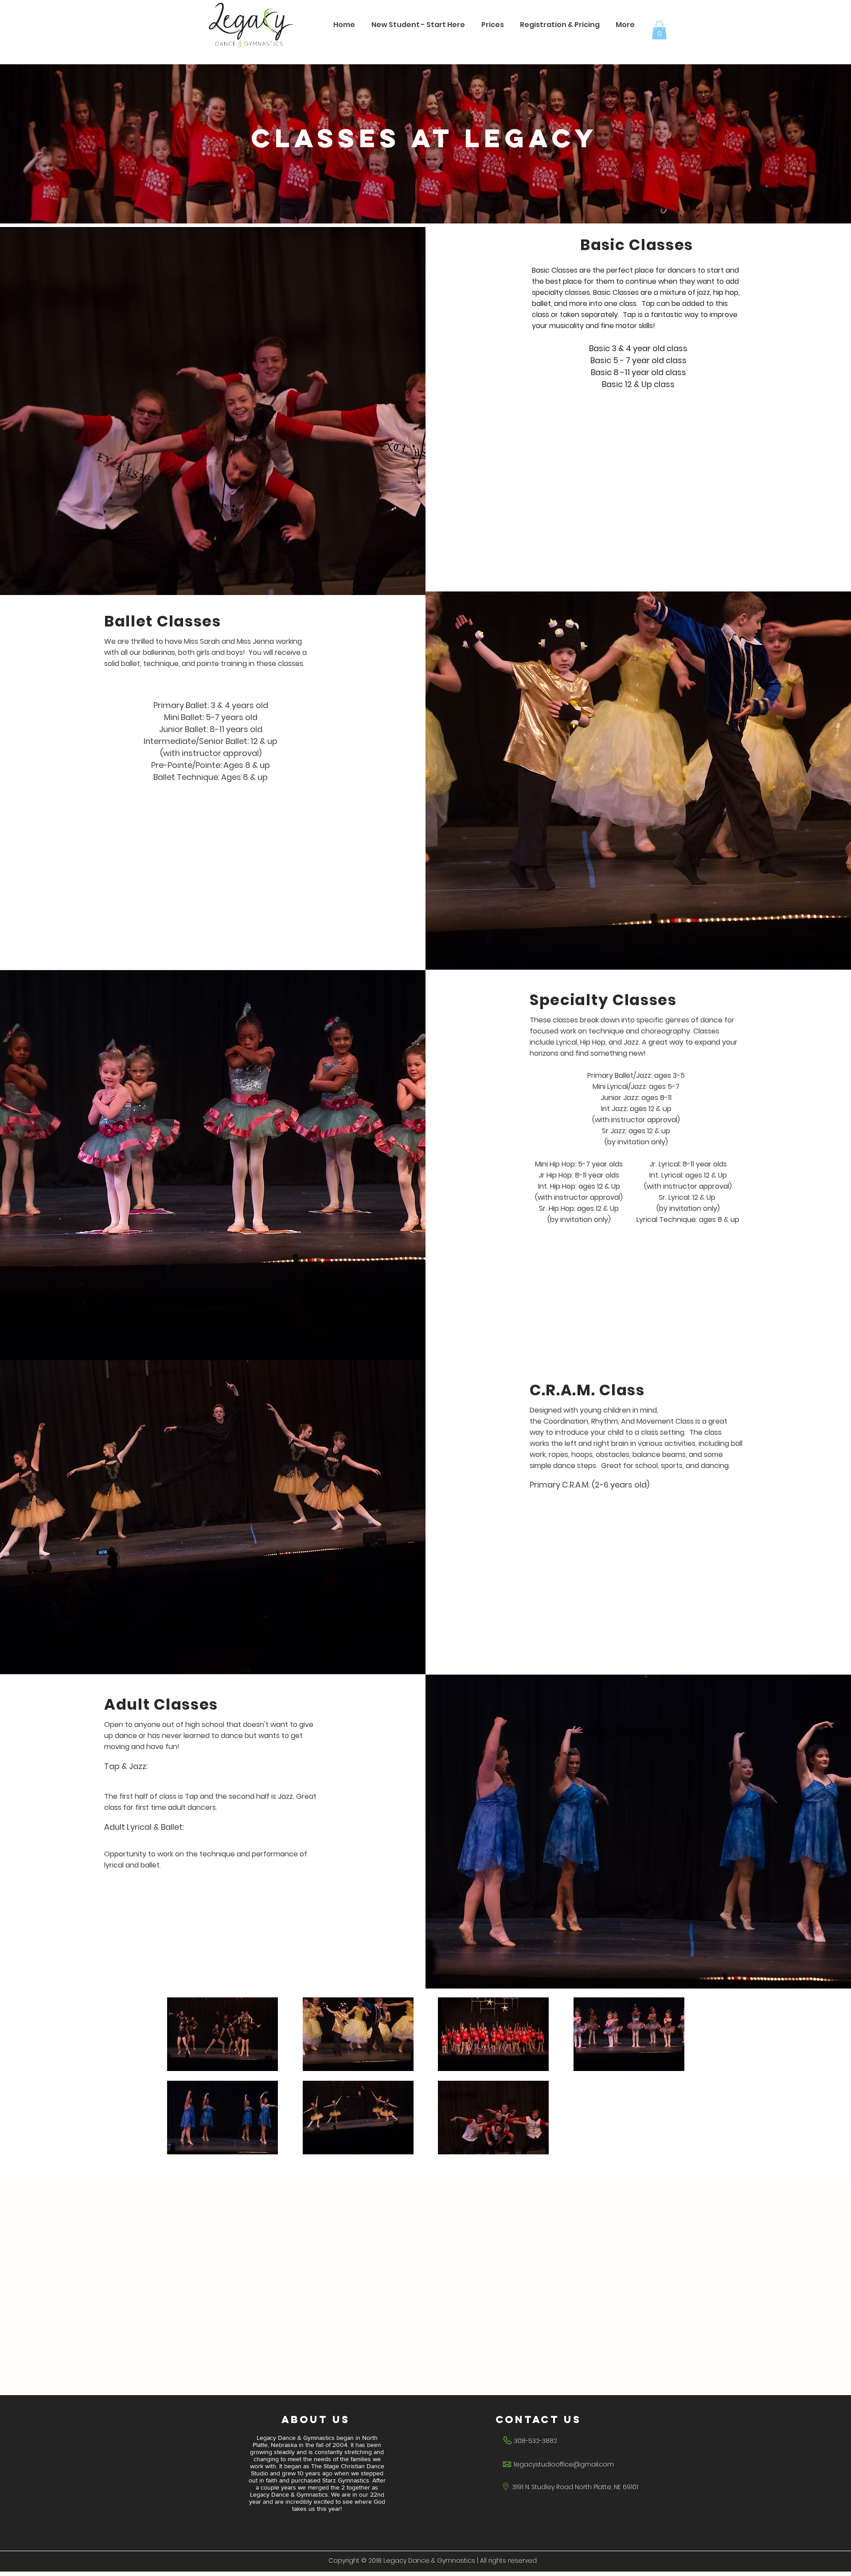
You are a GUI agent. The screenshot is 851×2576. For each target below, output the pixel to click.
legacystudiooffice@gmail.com (564, 2464)
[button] (560, 25)
